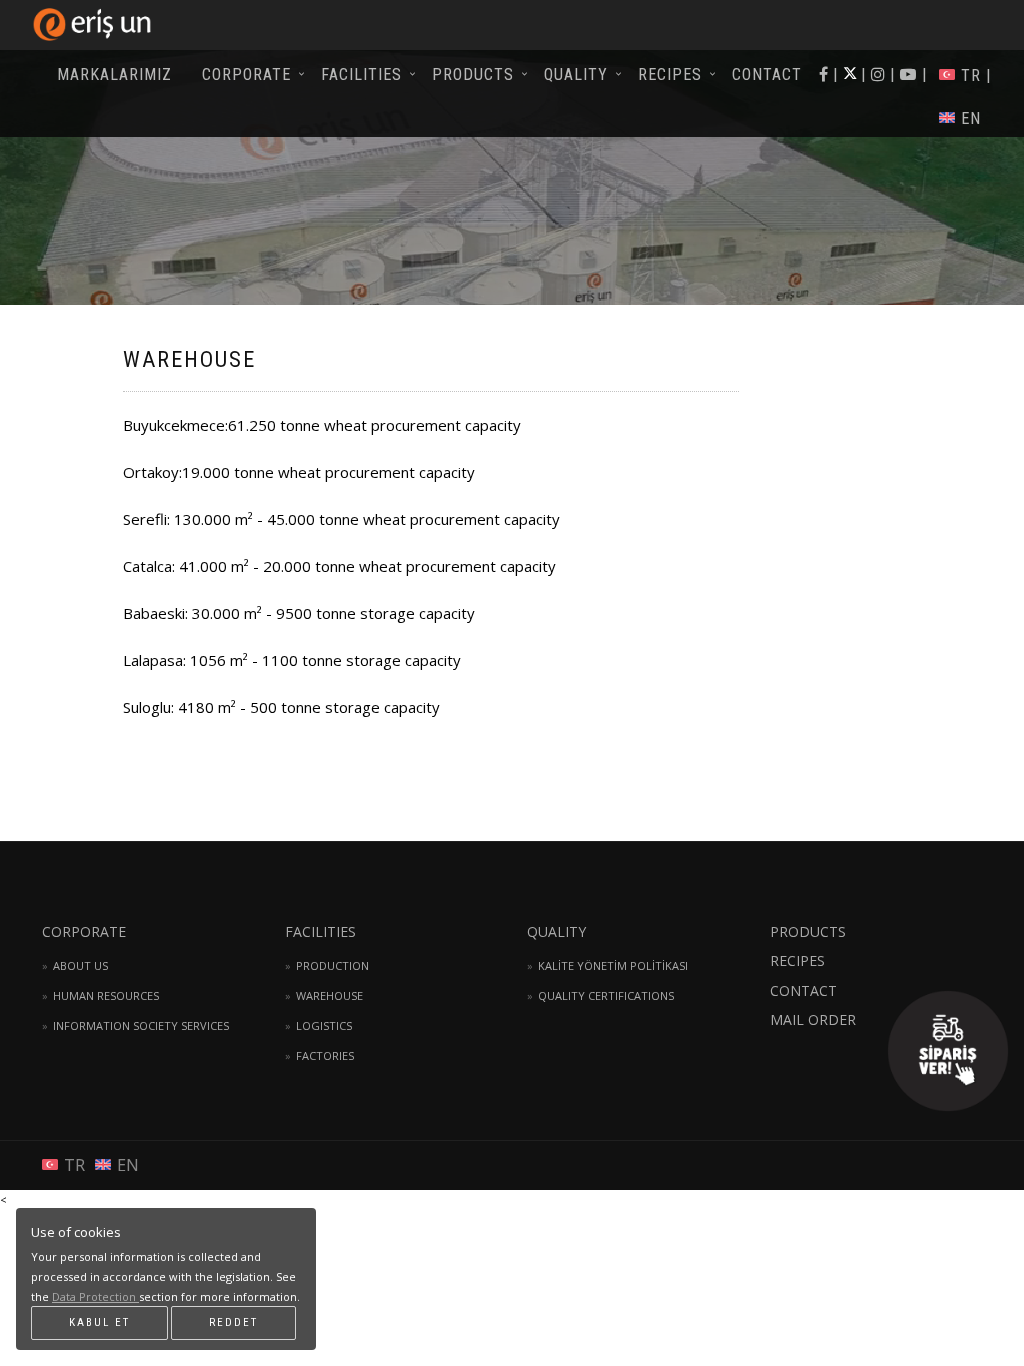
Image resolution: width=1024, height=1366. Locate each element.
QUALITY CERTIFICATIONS (606, 995)
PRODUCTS (473, 74)
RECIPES (670, 74)
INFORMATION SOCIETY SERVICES (141, 1025)
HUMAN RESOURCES (106, 995)
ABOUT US (80, 965)
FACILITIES (361, 74)
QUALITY (576, 74)
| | (908, 74)
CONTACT (767, 74)
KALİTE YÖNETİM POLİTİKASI (613, 965)
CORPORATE (246, 74)
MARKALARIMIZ (114, 74)
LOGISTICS (324, 1025)
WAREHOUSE (329, 995)
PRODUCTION (332, 965)
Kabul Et (99, 1322)
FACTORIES (325, 1055)
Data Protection (95, 1296)
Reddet (233, 1322)
